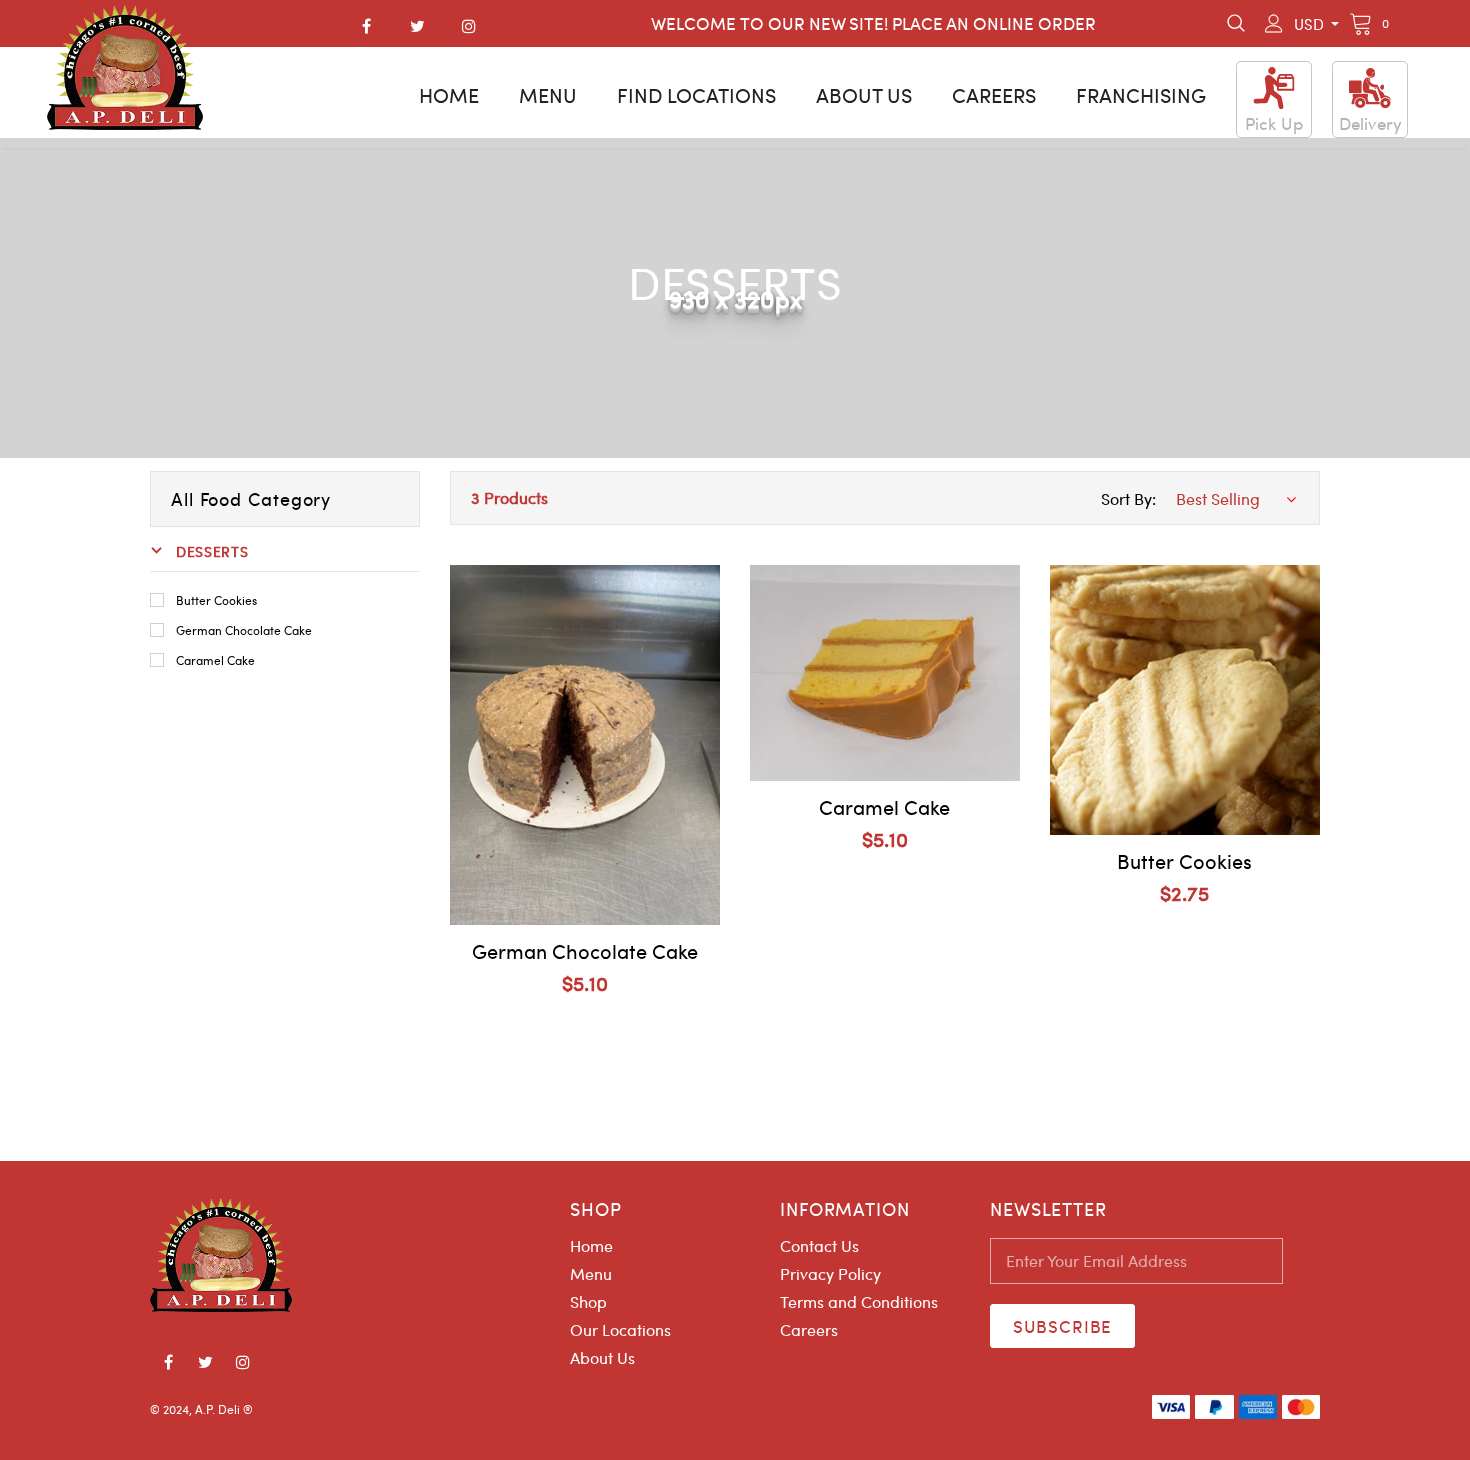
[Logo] (125, 67)
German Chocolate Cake (244, 630)
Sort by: (1128, 499)
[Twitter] (417, 25)
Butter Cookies (216, 600)
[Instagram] (468, 25)
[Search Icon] (1236, 24)
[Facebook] (366, 25)
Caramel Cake (215, 660)
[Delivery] (1370, 88)
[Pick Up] (1274, 88)
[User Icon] (1274, 23)
